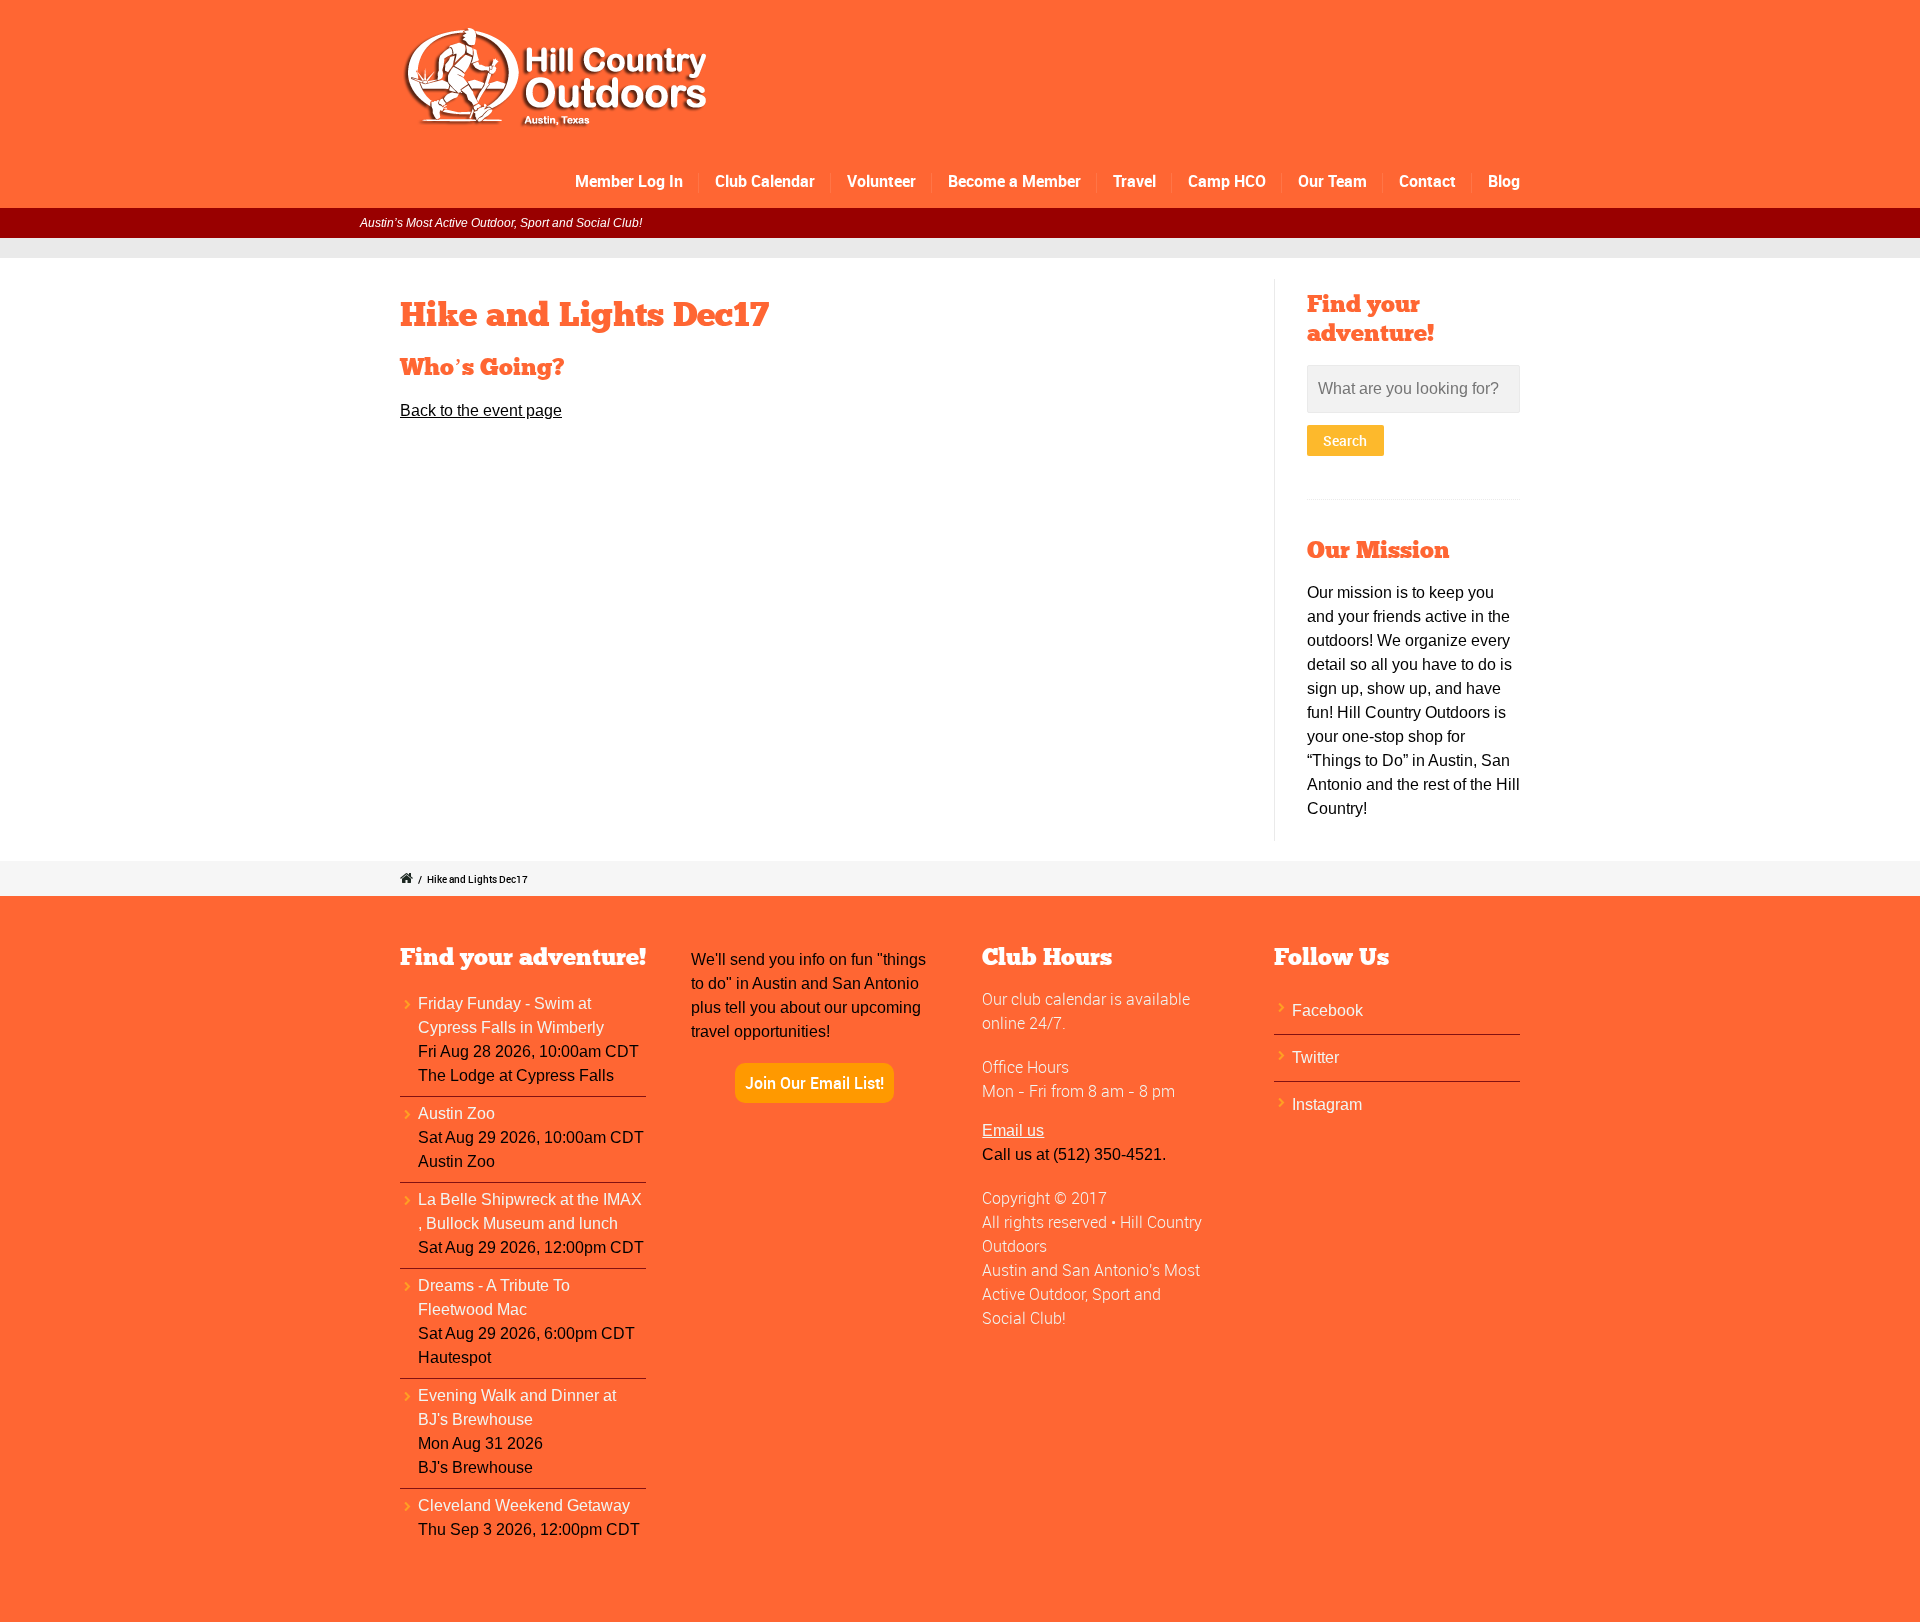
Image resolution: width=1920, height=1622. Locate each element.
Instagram (1327, 1104)
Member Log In (629, 181)
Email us (1013, 1130)
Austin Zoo (456, 1113)
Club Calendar (765, 181)
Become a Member (1014, 181)
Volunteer (881, 181)
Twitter (1315, 1057)
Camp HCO (1227, 181)
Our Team (1332, 181)
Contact (1427, 181)
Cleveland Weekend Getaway (524, 1505)
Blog (1504, 181)
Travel (1134, 181)
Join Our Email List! (814, 1083)
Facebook (1327, 1010)
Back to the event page (481, 410)
